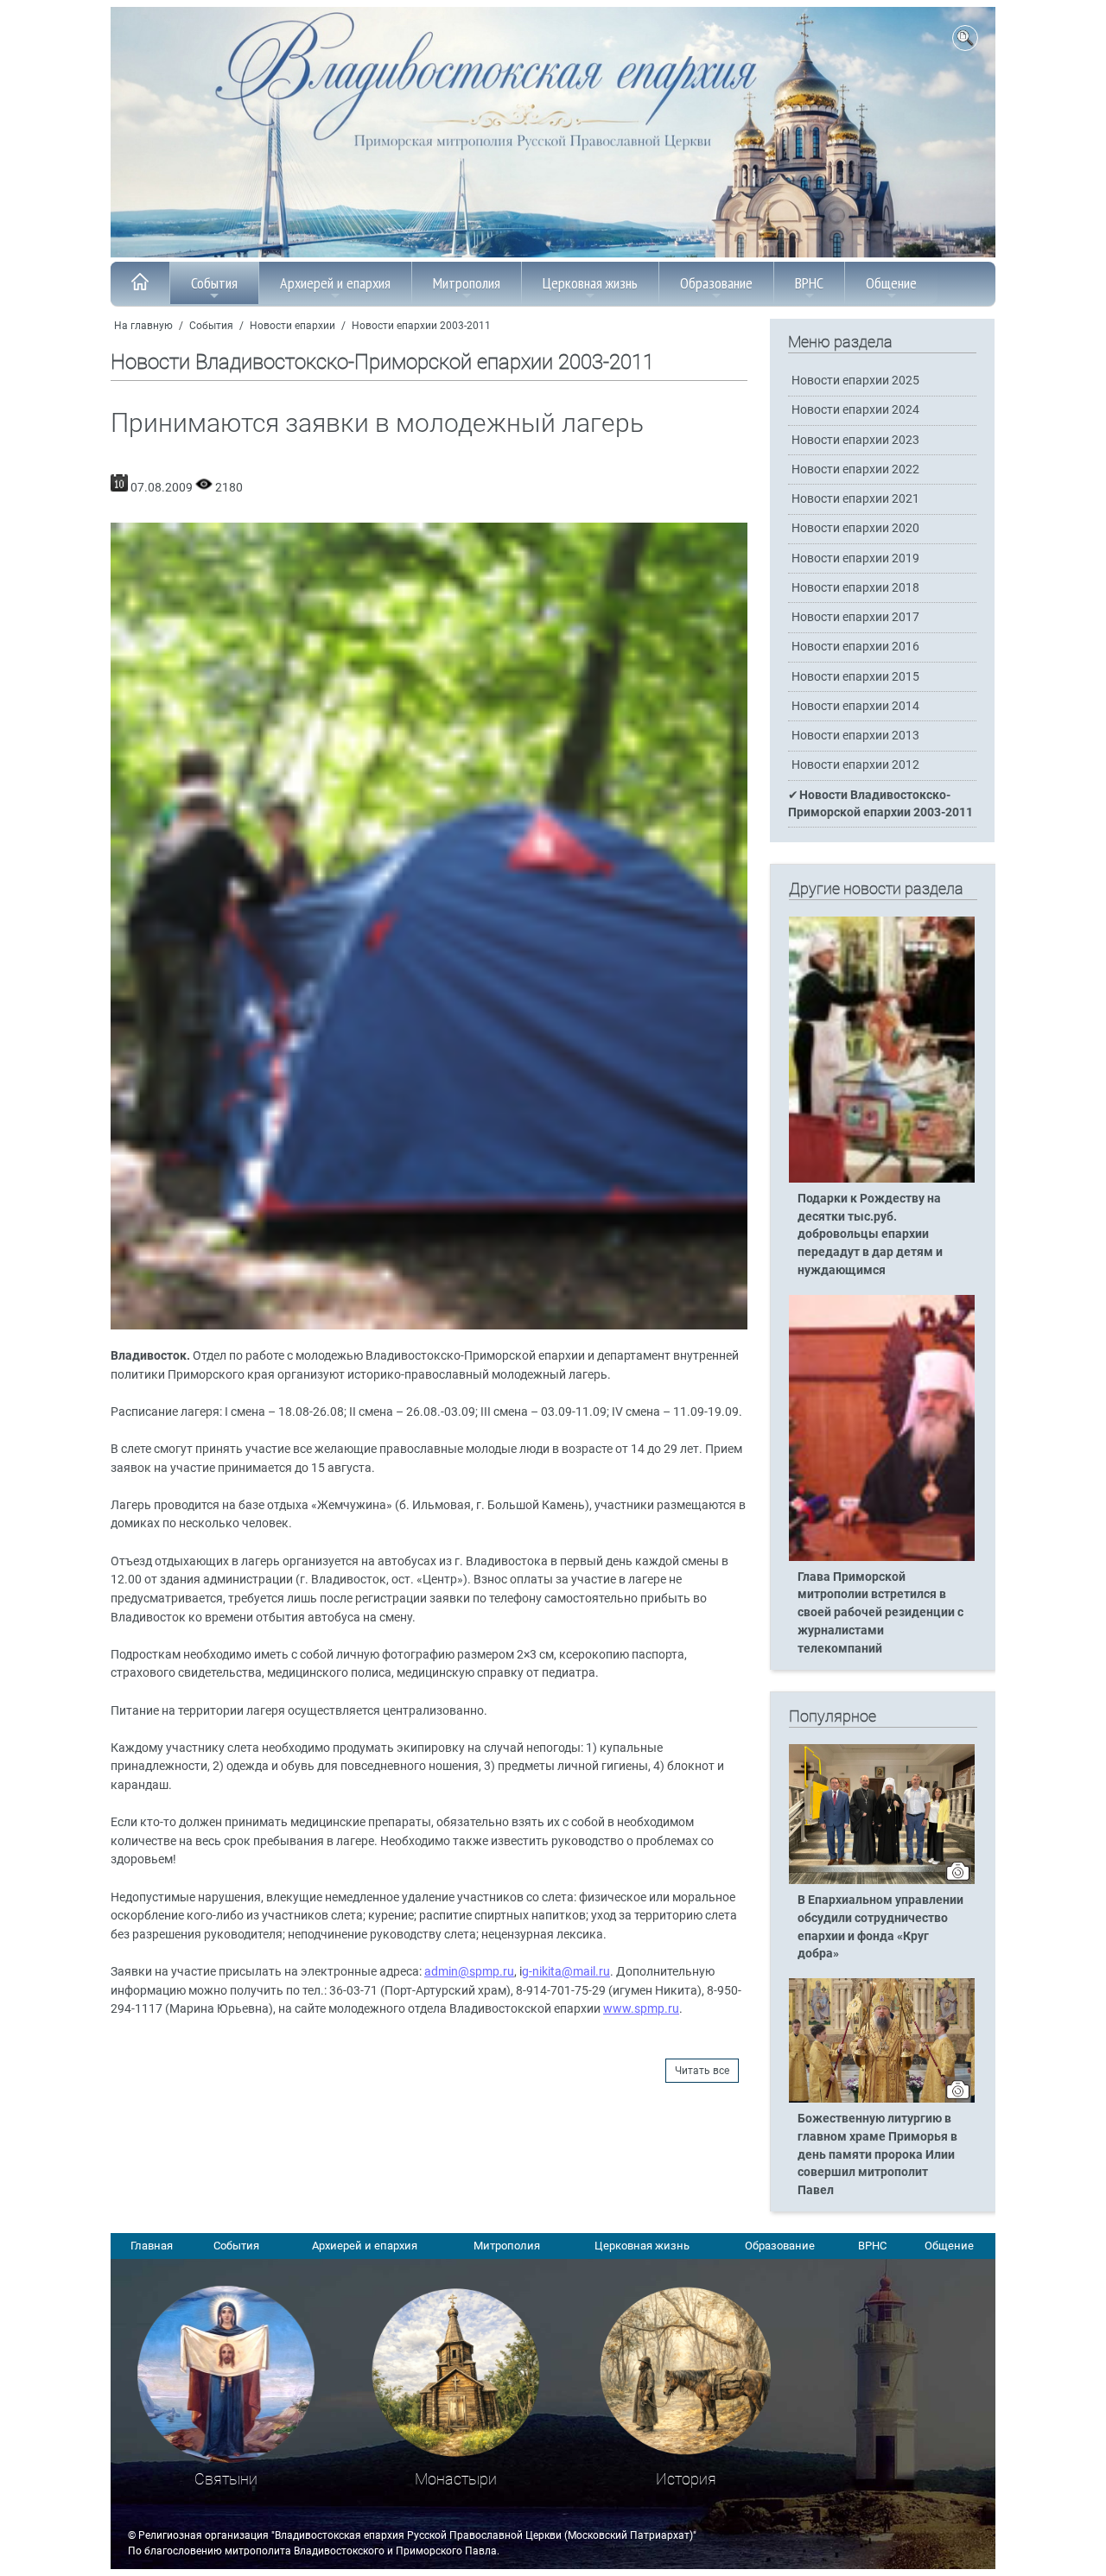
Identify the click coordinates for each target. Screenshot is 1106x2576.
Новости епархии (292, 326)
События (214, 283)
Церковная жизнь (590, 283)
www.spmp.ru (641, 2009)
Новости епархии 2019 (855, 558)
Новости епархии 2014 (855, 706)
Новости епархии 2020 (855, 528)
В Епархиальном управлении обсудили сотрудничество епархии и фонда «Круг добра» (880, 1927)
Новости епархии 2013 (855, 736)
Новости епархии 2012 (855, 765)
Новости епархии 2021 (855, 499)
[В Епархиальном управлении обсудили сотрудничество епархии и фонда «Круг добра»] (882, 1881)
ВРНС (809, 283)
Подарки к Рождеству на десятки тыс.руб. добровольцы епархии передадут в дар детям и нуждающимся (870, 1235)
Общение (891, 283)
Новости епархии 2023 (855, 440)
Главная (152, 2246)
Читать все (702, 2071)
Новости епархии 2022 (855, 470)
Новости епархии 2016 (855, 647)
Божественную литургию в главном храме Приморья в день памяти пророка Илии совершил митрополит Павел (877, 2155)
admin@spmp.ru (469, 1972)
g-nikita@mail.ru (566, 1972)
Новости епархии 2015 (855, 677)
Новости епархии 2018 (855, 588)
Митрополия (467, 283)
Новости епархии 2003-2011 (421, 326)
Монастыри (456, 2479)
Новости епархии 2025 (855, 381)
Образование (716, 283)
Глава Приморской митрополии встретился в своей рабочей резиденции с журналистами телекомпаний (880, 1613)
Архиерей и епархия (335, 283)
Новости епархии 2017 (855, 617)
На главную (143, 326)
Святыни (226, 2479)
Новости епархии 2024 (855, 410)
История (686, 2479)
